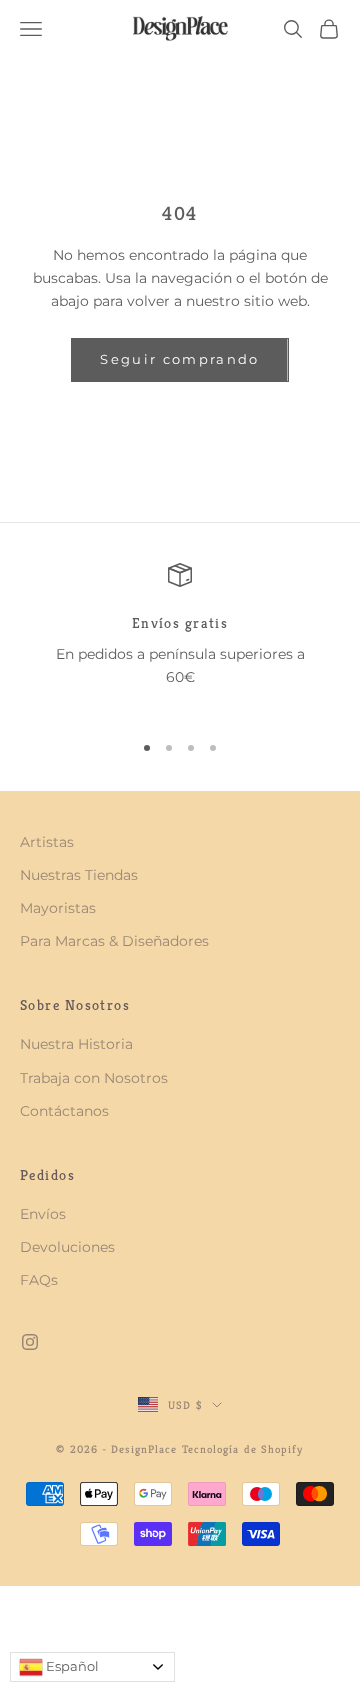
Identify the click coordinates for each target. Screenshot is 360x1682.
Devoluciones (67, 1247)
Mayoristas (58, 908)
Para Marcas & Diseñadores (114, 941)
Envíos (43, 1214)
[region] (180, 638)
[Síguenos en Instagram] (30, 1342)
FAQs (39, 1280)
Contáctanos (64, 1111)
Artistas (47, 842)
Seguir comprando (179, 359)
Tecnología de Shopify (243, 1449)
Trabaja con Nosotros (94, 1078)
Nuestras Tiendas (79, 875)
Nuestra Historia (76, 1044)
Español (71, 1666)
